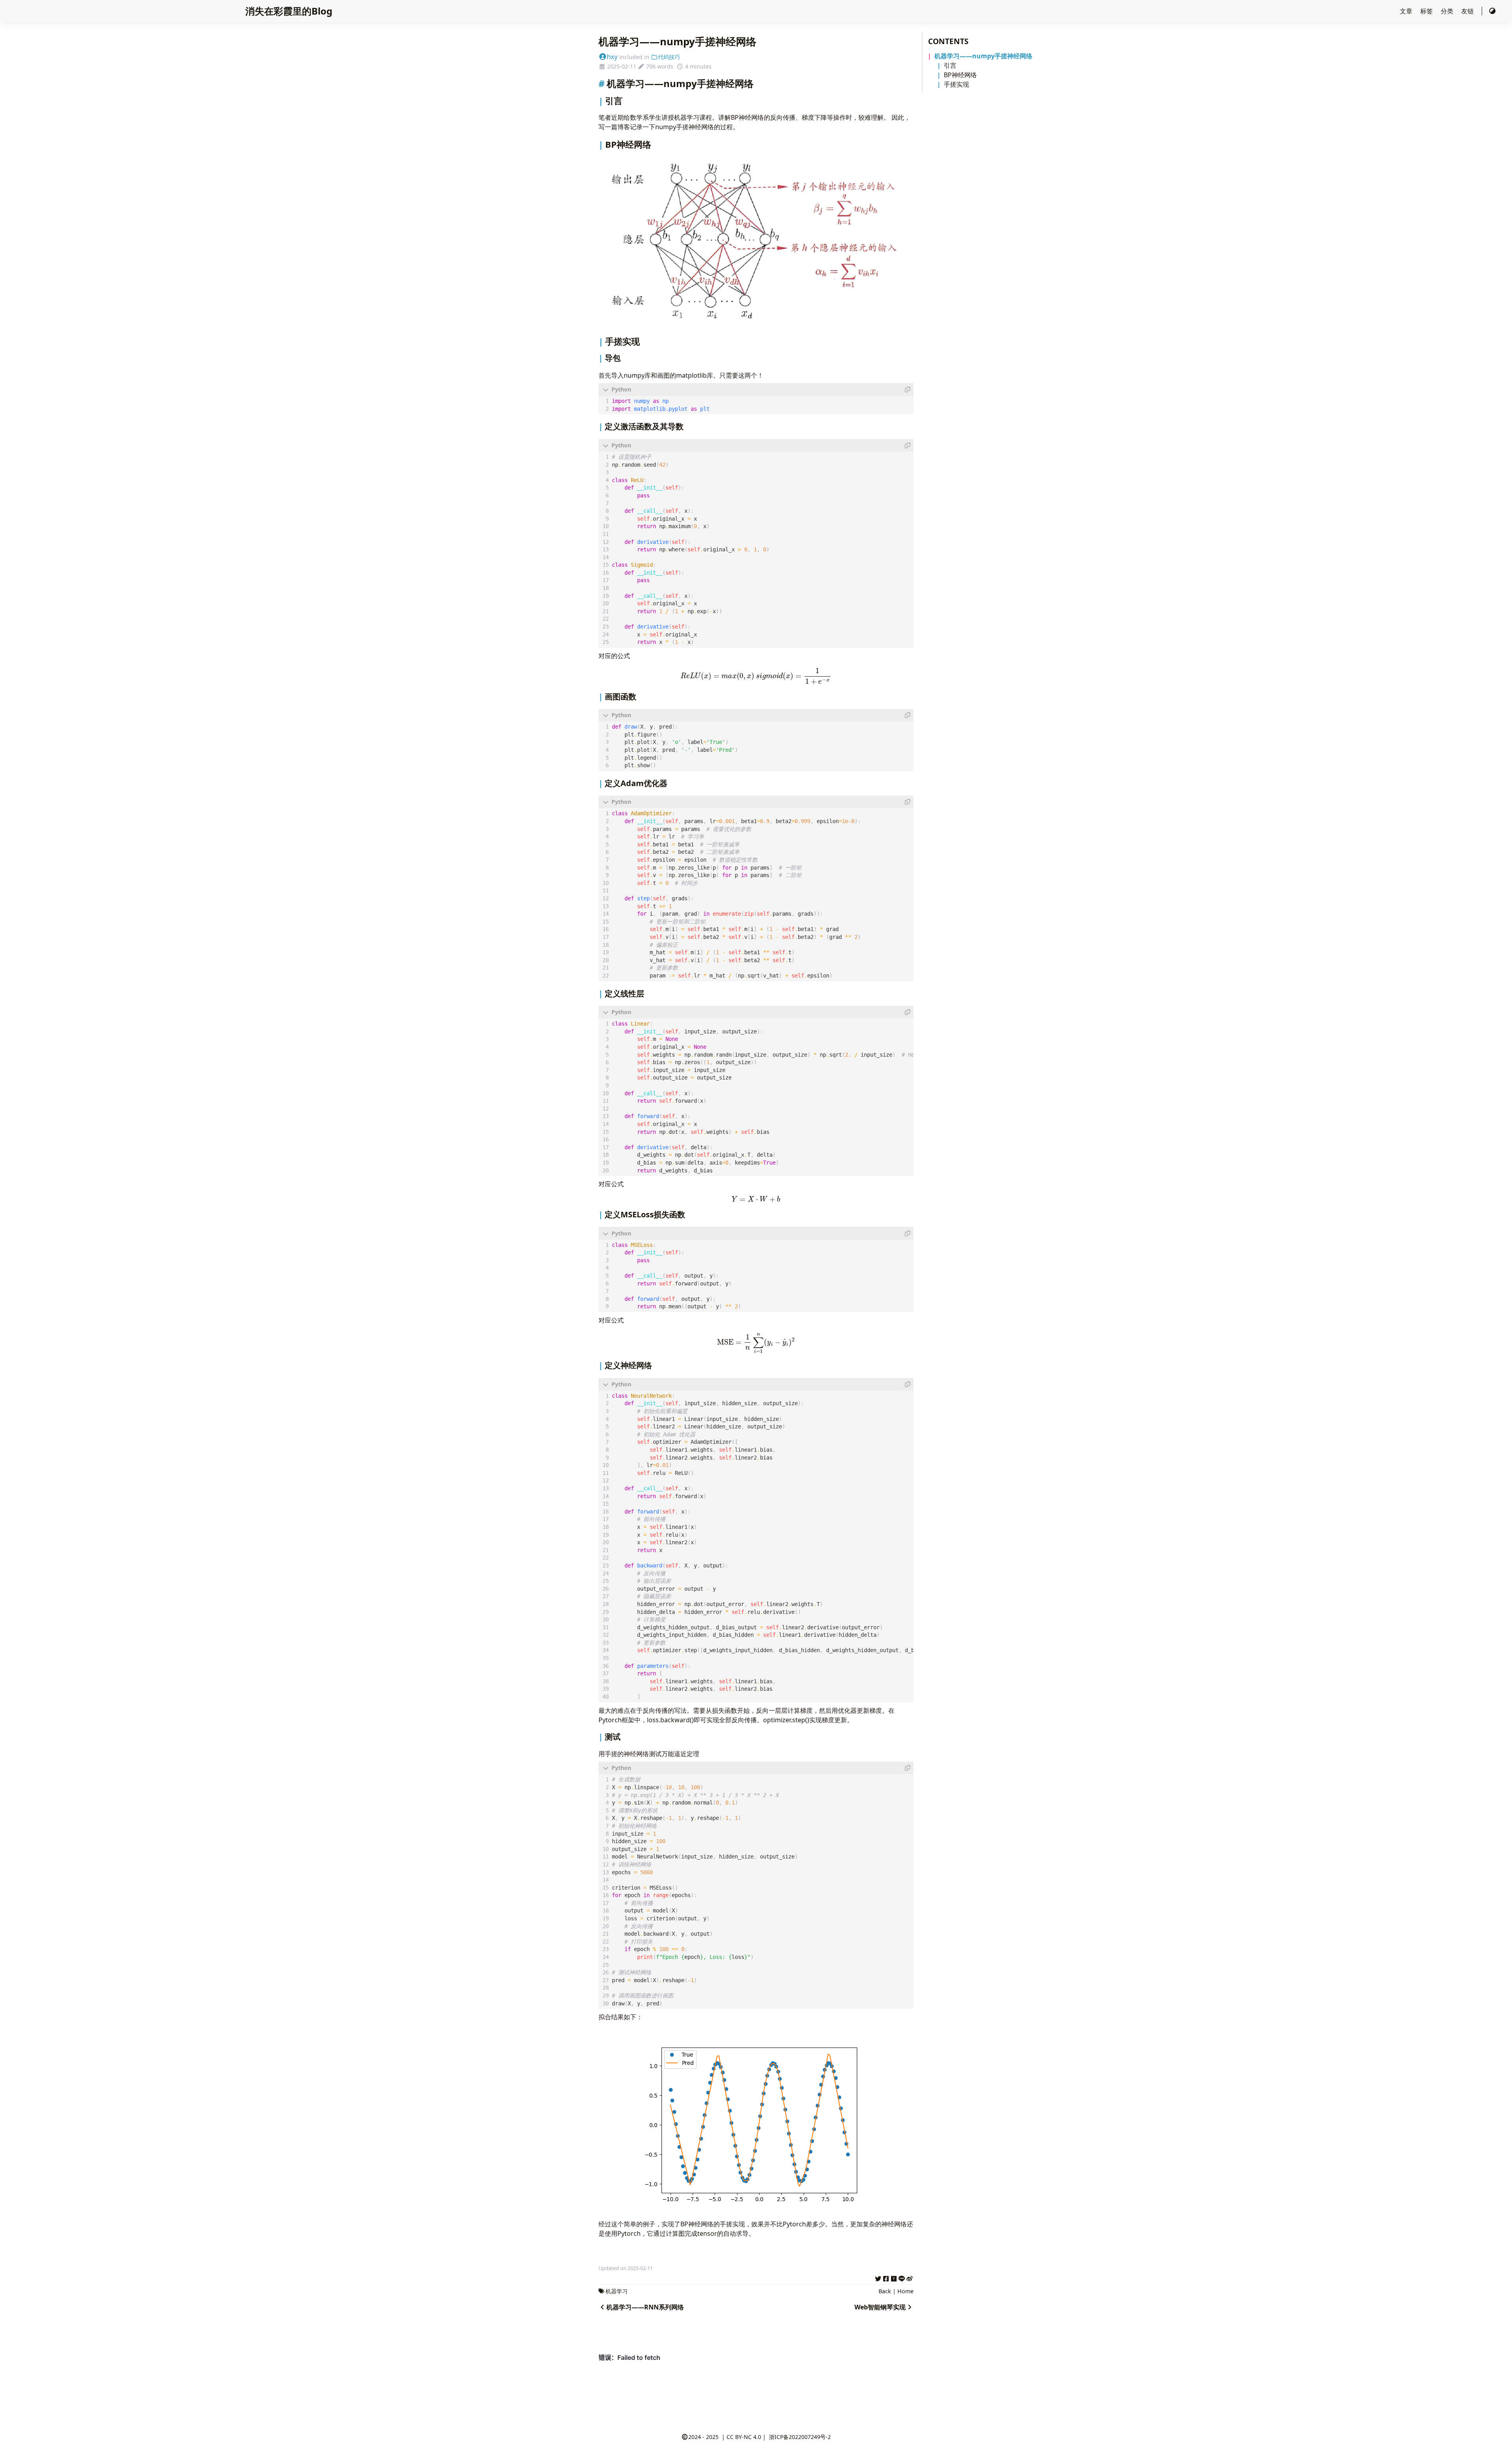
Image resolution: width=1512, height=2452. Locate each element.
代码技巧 (669, 57)
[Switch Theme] (1492, 11)
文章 (1407, 11)
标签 (1427, 11)
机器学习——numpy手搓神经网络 (983, 56)
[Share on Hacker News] (894, 2278)
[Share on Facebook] (886, 2278)
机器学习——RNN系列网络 (645, 2307)
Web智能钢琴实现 (880, 2307)
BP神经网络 (960, 75)
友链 (1468, 11)
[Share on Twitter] (878, 2278)
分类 (1448, 11)
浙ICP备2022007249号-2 (800, 2437)
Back (885, 2291)
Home (905, 2291)
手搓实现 (956, 84)
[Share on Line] (902, 2278)
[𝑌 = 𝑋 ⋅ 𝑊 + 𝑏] (756, 1199)
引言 (950, 65)
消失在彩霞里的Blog (289, 11)
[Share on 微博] (910, 2278)
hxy (612, 57)
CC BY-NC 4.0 (744, 2437)
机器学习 (617, 2291)
